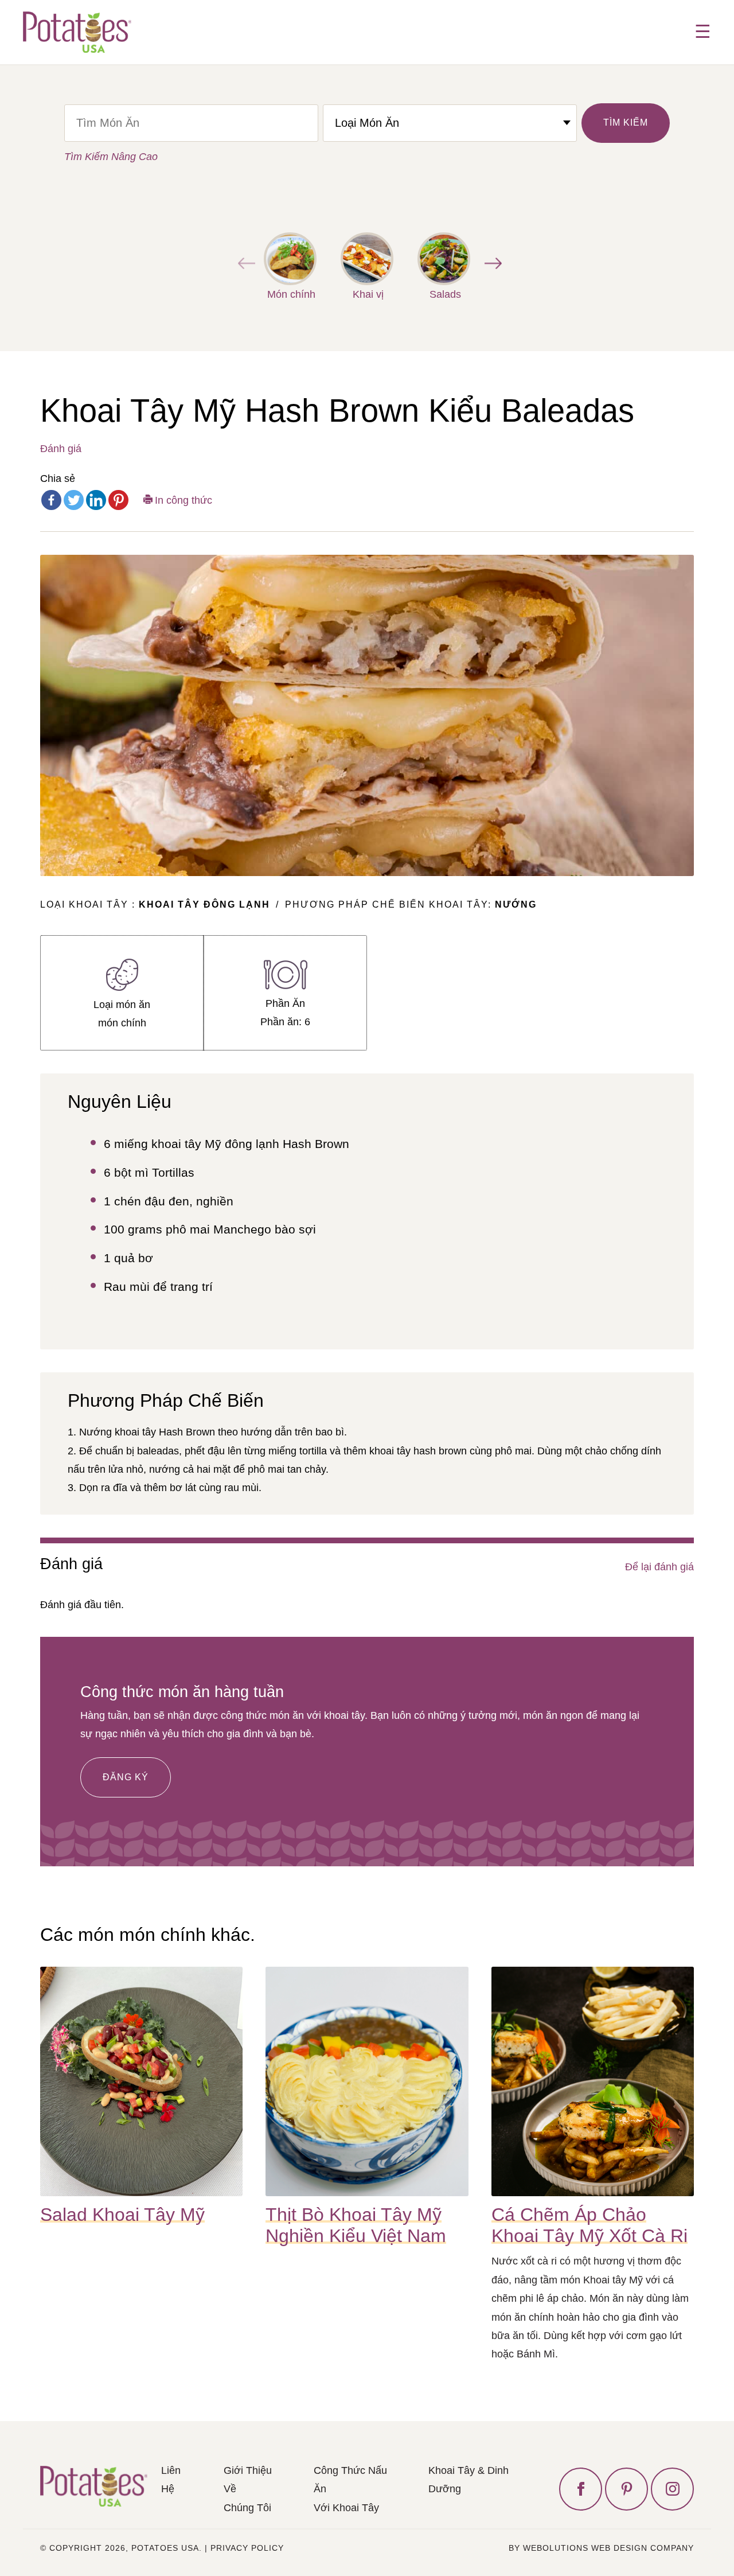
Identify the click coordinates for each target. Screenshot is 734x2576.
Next (490, 263)
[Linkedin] (96, 500)
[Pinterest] (118, 500)
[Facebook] (51, 500)
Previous (244, 263)
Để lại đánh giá (659, 1567)
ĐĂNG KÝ (126, 1777)
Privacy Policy (247, 2548)
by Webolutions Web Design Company (601, 2548)
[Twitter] (74, 500)
